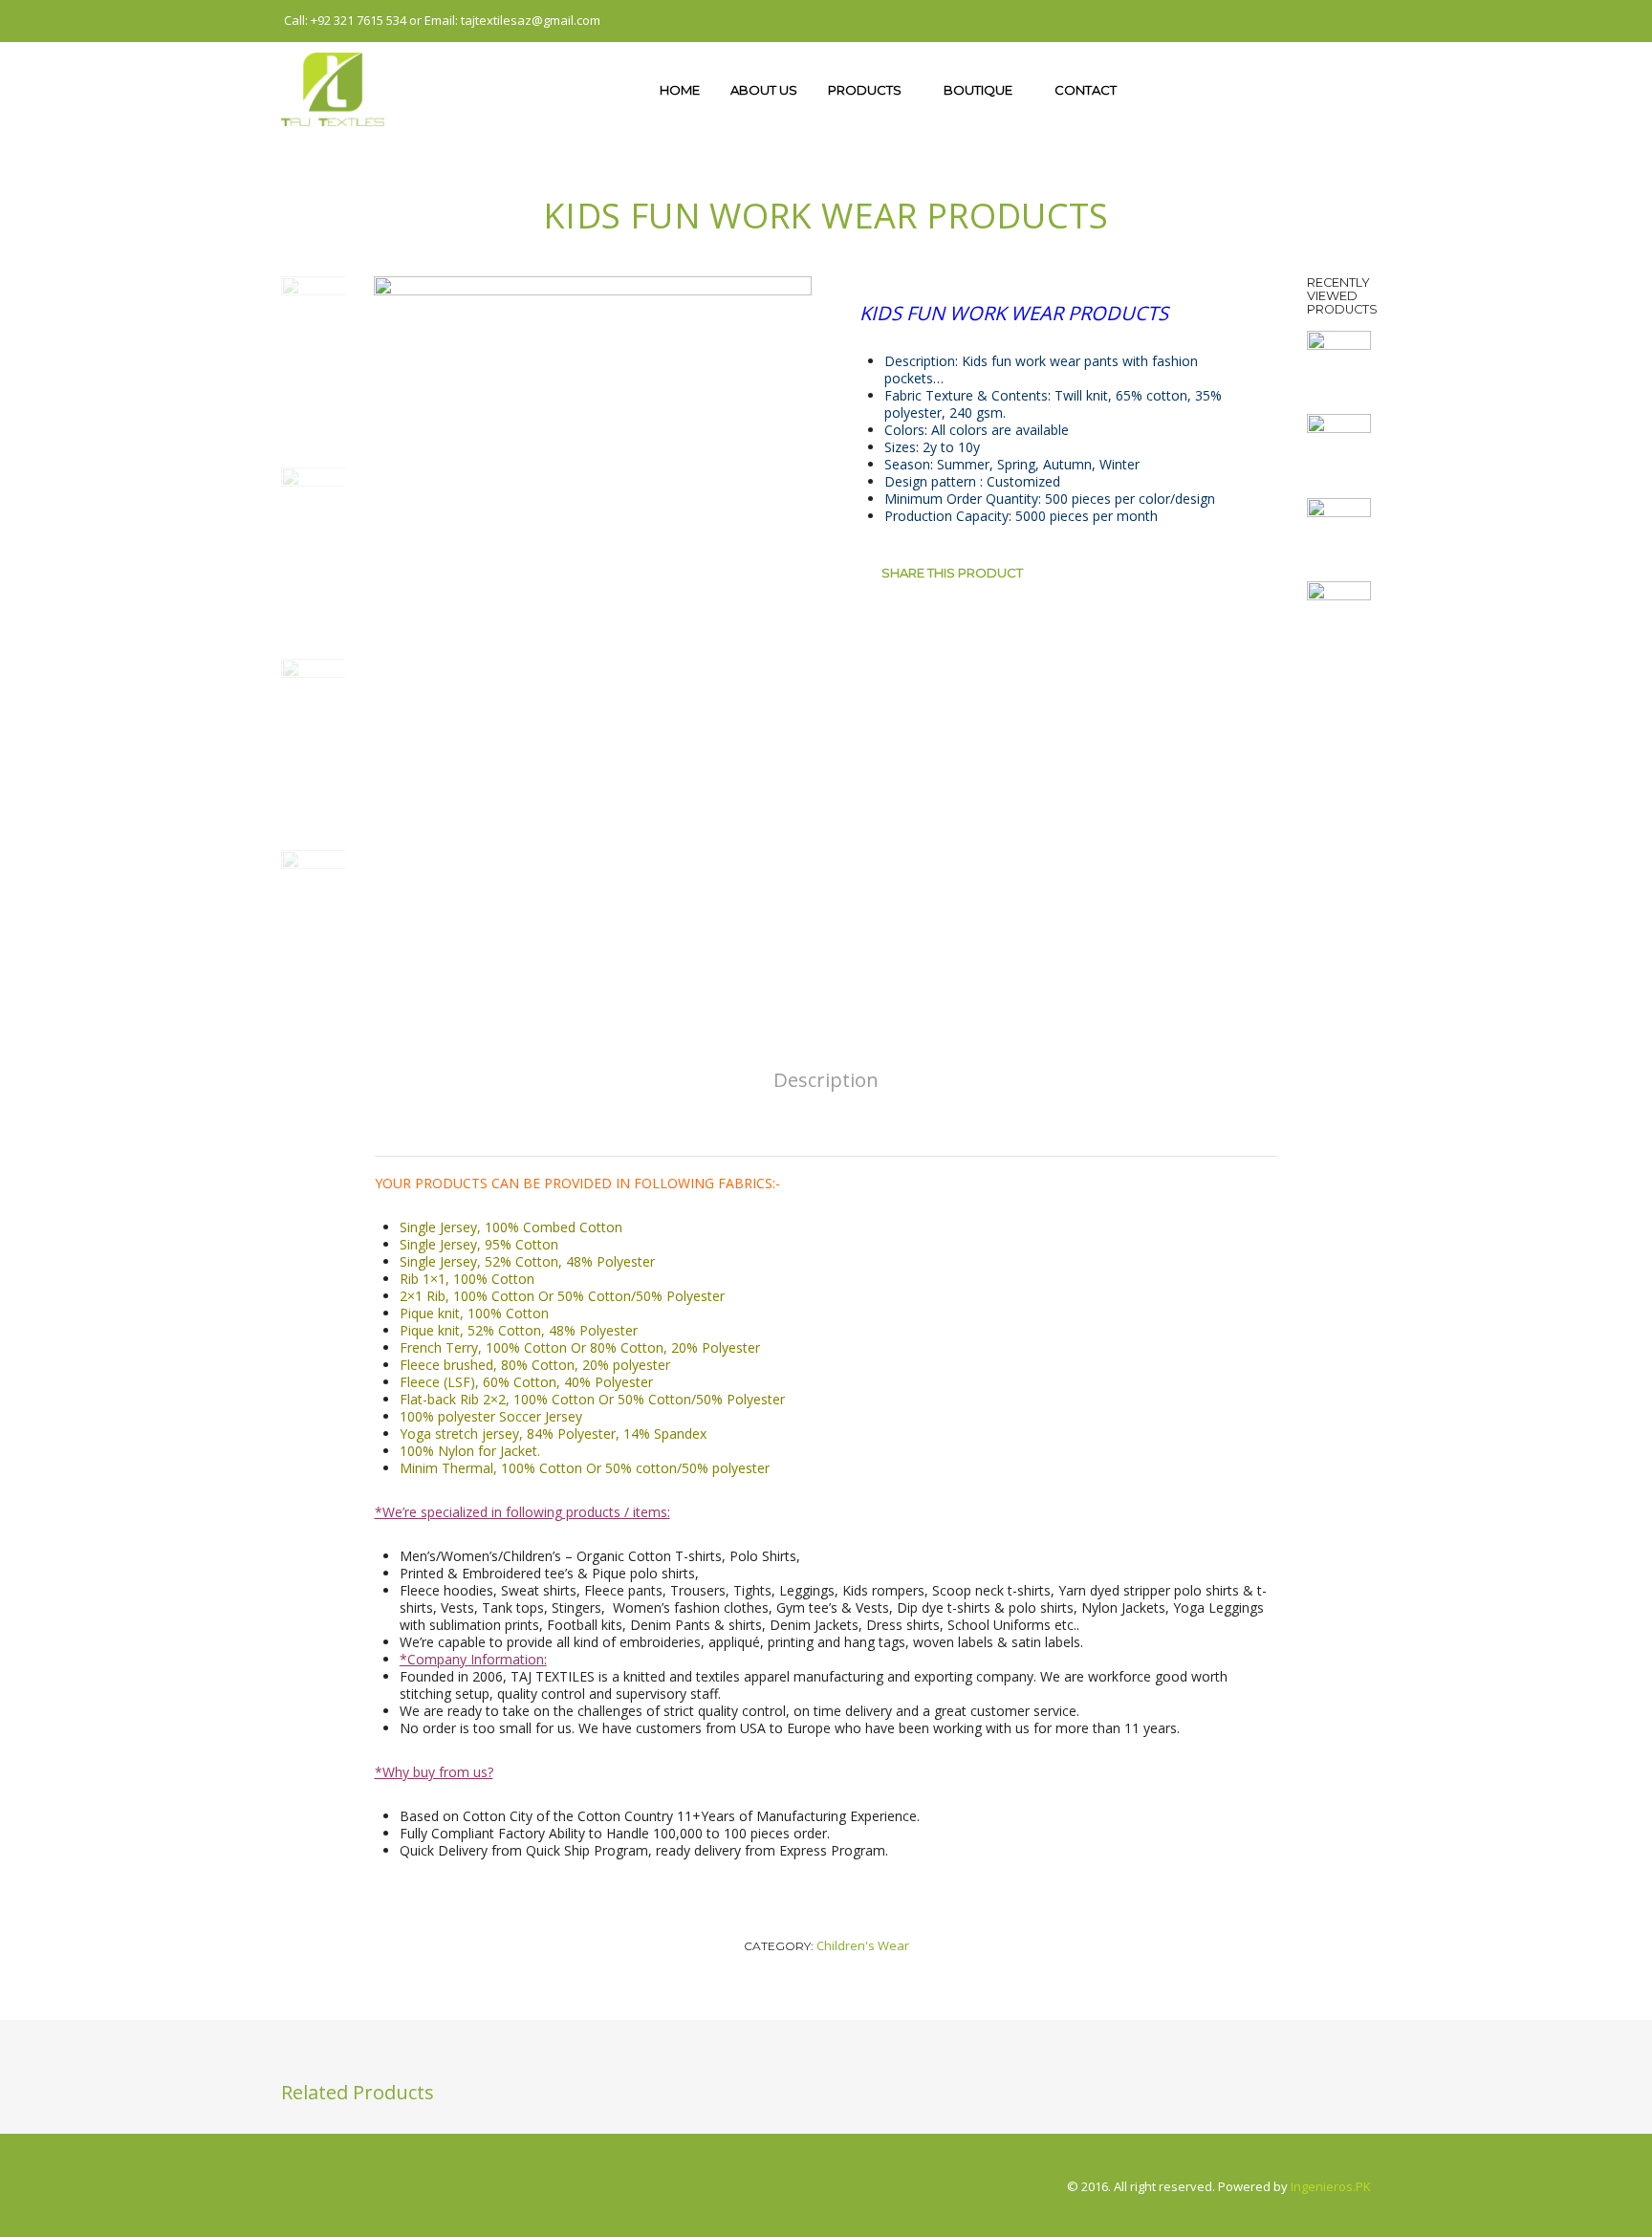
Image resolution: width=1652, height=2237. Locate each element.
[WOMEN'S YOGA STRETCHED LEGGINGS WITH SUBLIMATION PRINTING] (1339, 528)
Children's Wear (863, 1945)
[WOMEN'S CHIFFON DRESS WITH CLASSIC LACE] (1339, 361)
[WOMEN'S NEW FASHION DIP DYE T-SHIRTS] (1339, 612)
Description (826, 1079)
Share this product (952, 573)
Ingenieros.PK (1331, 2186)
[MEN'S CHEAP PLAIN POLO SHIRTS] (1339, 445)
